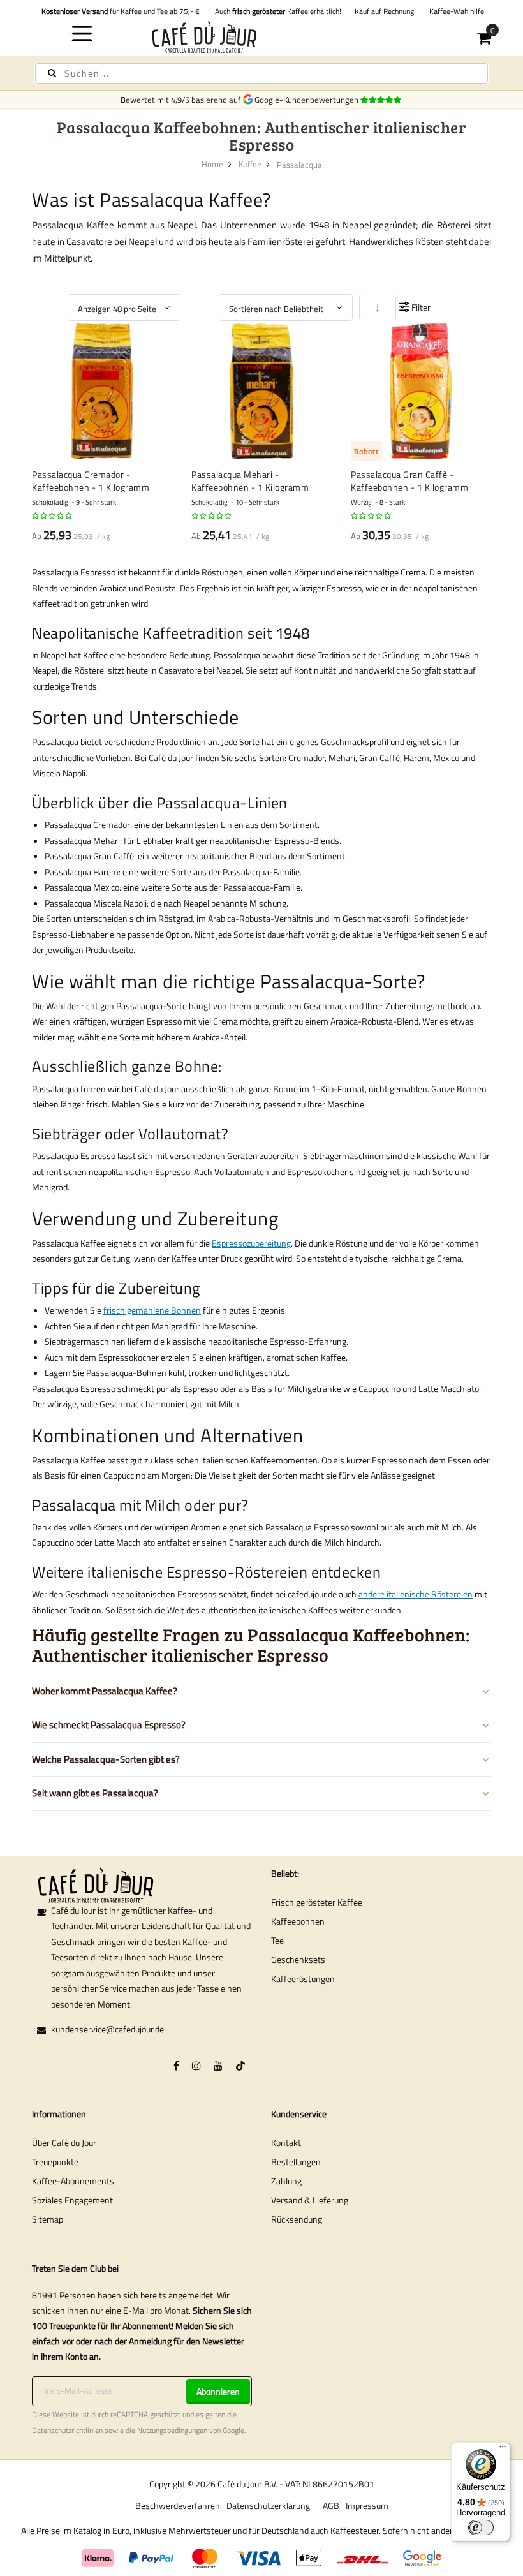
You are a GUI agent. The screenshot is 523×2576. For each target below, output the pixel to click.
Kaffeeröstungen (303, 1979)
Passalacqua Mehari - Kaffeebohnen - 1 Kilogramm (250, 481)
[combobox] (261, 73)
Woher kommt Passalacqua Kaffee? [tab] (105, 1691)
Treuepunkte (55, 2162)
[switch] (481, 2528)
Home (212, 164)
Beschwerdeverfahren (178, 2506)
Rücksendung (297, 2219)
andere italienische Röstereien (416, 1594)
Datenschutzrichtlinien (67, 2431)
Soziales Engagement (72, 2200)
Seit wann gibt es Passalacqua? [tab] (95, 1793)
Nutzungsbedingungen (172, 2431)
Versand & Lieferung (310, 2200)
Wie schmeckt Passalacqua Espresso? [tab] (109, 1725)
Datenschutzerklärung (268, 2506)
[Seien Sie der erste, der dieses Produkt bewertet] (53, 516)
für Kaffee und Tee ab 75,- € (121, 11)
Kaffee (250, 164)
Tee (277, 1940)
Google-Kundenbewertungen (308, 100)
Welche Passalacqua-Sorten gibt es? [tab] (106, 1759)
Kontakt (286, 2143)
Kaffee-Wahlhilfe (455, 11)
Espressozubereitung (251, 1243)
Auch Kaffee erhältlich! (276, 11)
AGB (331, 2506)
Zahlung (286, 2181)
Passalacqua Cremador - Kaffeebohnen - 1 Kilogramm (91, 481)
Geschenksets (298, 1959)
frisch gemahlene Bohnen (152, 1310)
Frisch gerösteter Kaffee (317, 1902)
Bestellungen (296, 2162)
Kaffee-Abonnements (73, 2181)
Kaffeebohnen (298, 1921)
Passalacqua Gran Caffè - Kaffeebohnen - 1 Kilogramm (409, 481)
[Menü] (503, 2450)
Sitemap (48, 2219)
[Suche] (52, 73)
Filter (421, 307)
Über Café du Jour (64, 2143)
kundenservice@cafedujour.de (107, 2029)
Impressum (367, 2506)
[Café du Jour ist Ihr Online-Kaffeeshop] (262, 37)
